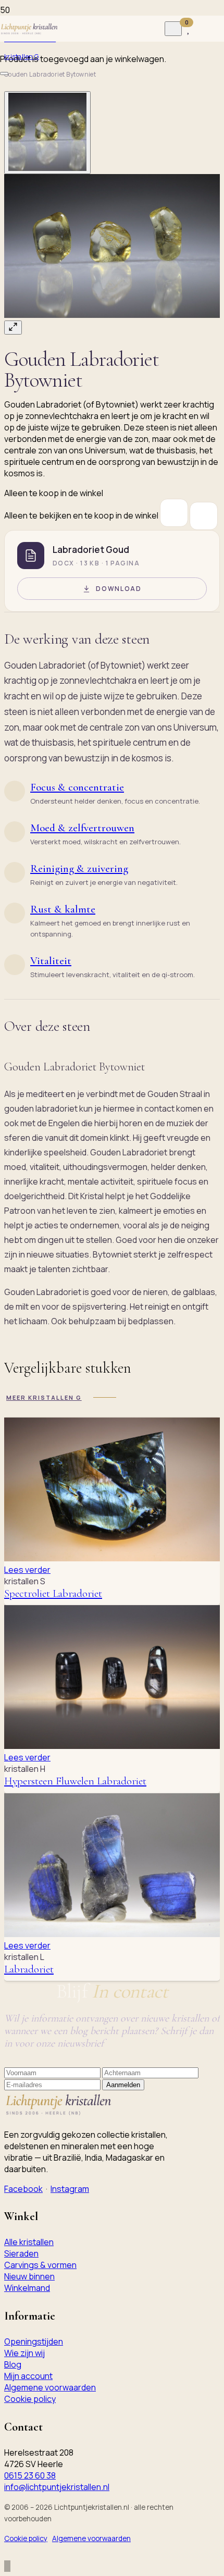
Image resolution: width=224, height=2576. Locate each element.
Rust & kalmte (63, 909)
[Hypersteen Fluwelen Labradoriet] (112, 1746)
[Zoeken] (173, 29)
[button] (112, 254)
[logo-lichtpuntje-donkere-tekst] (30, 29)
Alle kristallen (29, 2242)
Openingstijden (34, 2341)
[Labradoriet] (112, 1934)
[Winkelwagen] (3, 47)
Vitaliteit (51, 961)
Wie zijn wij (24, 2353)
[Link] (200, 29)
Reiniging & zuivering (79, 868)
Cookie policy (30, 2399)
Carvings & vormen (40, 2265)
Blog (13, 2364)
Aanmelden (123, 2085)
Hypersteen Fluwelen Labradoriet (75, 1781)
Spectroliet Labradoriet (53, 1593)
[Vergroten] (13, 328)
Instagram (70, 2189)
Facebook (23, 2189)
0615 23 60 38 (30, 2475)
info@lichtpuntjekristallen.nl (57, 2487)
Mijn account (28, 2376)
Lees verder (27, 1570)
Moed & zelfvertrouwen (82, 828)
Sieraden (21, 2253)
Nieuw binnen (29, 2276)
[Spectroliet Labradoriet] (112, 1558)
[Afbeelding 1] (47, 133)
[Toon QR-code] (204, 516)
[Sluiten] (4, 73)
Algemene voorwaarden (50, 2387)
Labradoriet (29, 1969)
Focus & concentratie (77, 787)
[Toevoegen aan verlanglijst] (174, 513)
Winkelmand (27, 2288)
